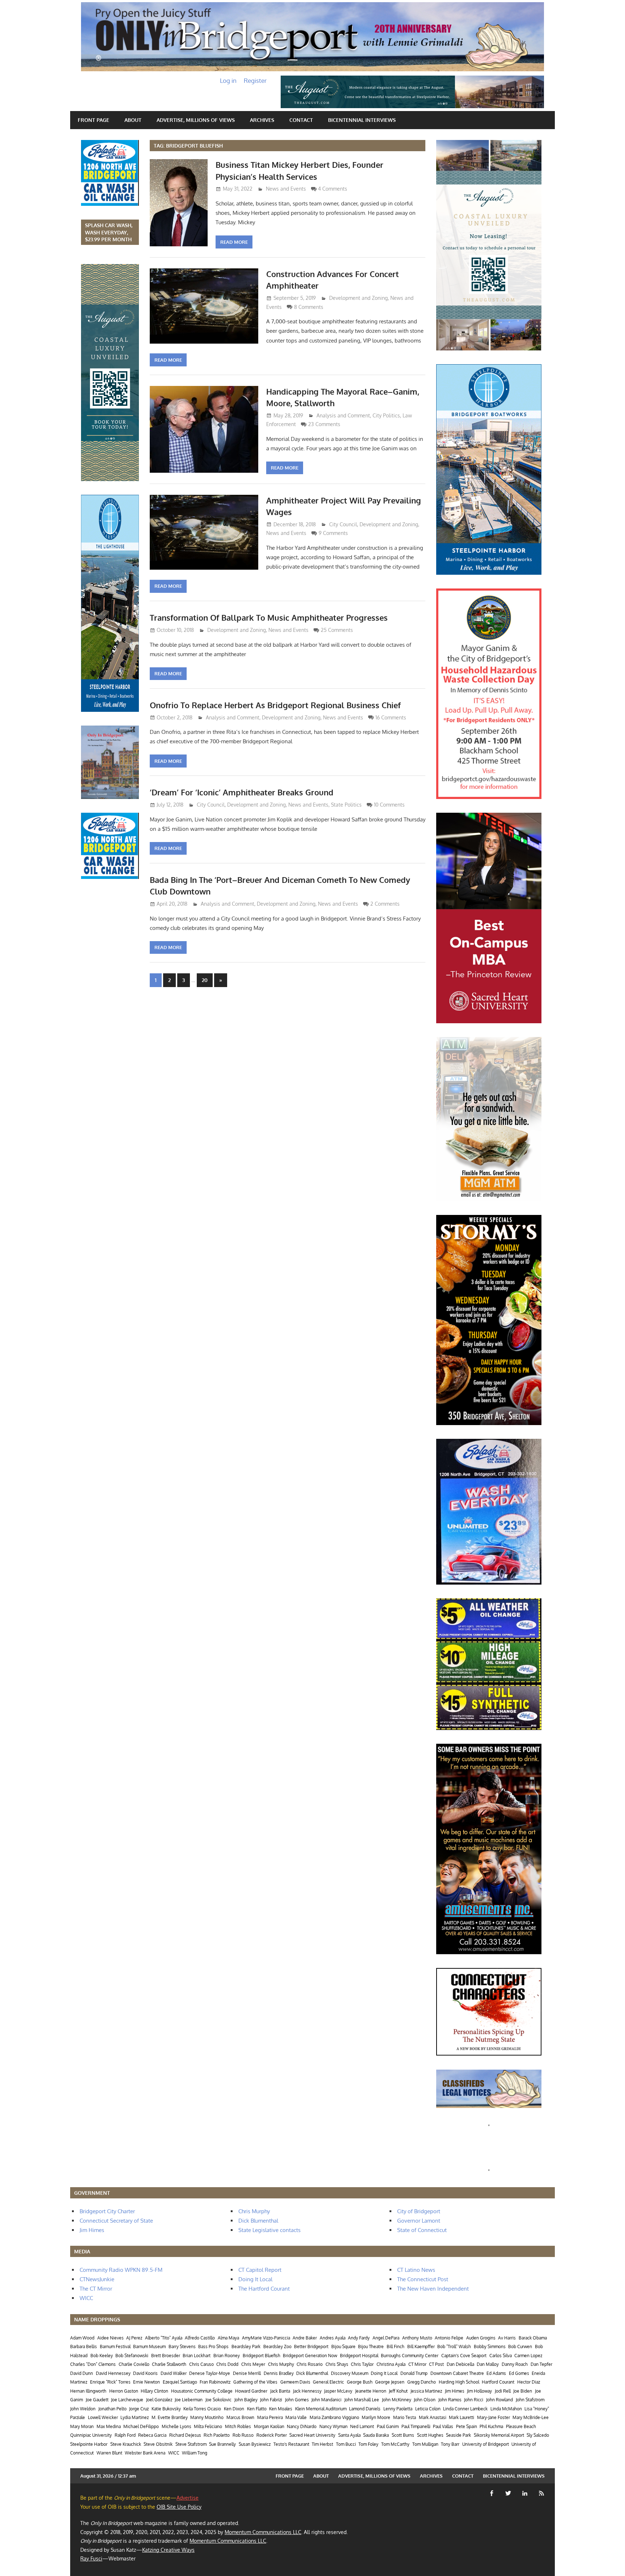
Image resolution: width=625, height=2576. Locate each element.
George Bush (360, 2382)
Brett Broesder (166, 2356)
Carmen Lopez (528, 2356)
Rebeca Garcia (152, 2435)
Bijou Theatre (371, 2347)
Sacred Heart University (312, 2435)
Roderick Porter (272, 2435)
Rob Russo (243, 2435)
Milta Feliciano (208, 2426)
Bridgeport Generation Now (310, 2356)
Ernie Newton (146, 2382)
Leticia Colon (428, 2409)
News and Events (286, 189)
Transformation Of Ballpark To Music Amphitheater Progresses (269, 617)
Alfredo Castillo (200, 2338)
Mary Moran (82, 2426)
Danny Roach (515, 2364)
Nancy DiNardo (302, 2426)
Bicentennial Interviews (362, 120)
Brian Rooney (227, 2356)
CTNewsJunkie (97, 2279)
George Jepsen (390, 2382)
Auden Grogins (481, 2338)
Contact (301, 120)
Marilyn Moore (376, 2417)
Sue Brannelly (222, 2444)
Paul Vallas (443, 2426)
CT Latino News (416, 2270)
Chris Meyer (253, 2364)
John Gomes (297, 2400)
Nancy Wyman (333, 2426)
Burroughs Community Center (410, 2356)
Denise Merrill (247, 2373)
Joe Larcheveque (127, 2400)
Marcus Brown (240, 2417)
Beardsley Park (246, 2347)
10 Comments (389, 805)
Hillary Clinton (154, 2391)
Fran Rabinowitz (215, 2382)
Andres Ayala (333, 2338)
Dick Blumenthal (258, 2221)
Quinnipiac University (91, 2435)
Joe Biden (523, 2391)
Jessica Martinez (426, 2391)
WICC (86, 2298)
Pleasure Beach (521, 2426)
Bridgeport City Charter (107, 2211)
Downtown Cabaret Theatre (457, 2373)
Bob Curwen (520, 2347)
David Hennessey (113, 2373)
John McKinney (397, 2400)
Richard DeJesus (185, 2435)
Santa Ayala (349, 2435)
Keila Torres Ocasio (202, 2409)
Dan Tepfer (541, 2364)
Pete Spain (467, 2426)
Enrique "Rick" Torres (110, 2382)
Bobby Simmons (490, 2347)
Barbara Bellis (84, 2347)
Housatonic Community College (202, 2391)
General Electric (328, 2382)
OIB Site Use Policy (179, 2507)
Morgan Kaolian (269, 2426)
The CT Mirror (96, 2289)
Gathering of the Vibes (255, 2382)
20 (205, 980)
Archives (262, 120)
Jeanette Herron (371, 2391)
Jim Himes (92, 2230)
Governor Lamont (419, 2221)
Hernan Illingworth (88, 2391)
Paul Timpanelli (416, 2426)
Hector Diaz (529, 2382)
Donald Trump (414, 2373)
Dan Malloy (488, 2364)
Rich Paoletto (217, 2435)
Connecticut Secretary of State (116, 2221)
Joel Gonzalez (159, 2400)
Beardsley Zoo (277, 2347)
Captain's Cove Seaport (464, 2356)
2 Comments (385, 904)
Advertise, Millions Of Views (196, 120)
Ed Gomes (519, 2373)
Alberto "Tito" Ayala (164, 2338)
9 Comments (333, 533)
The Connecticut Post (423, 2279)
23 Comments (324, 424)
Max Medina (109, 2426)
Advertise (188, 2498)
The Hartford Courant (264, 2289)
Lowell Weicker (103, 2417)
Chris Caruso (201, 2364)
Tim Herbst (322, 2444)
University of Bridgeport (486, 2444)
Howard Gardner (251, 2391)
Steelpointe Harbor (89, 2444)
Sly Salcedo (538, 2435)
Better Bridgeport (311, 2347)
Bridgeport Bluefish (262, 2356)
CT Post (436, 2364)
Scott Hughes (430, 2435)
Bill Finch (396, 2347)
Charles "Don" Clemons (93, 2364)
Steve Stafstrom (191, 2444)
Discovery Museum (350, 2373)
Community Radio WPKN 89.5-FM (121, 2270)
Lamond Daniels (365, 2409)
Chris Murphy (254, 2211)
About (133, 120)
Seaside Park (458, 2435)
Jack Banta (280, 2391)
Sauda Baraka (376, 2435)
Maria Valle (296, 2417)
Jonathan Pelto (112, 2409)
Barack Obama (533, 2338)
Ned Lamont (362, 2426)
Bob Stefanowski (132, 2356)
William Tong (195, 2453)
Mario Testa (405, 2417)
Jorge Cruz (139, 2409)
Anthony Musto (417, 2338)
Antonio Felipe (449, 2338)
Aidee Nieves (110, 2338)
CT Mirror (417, 2364)
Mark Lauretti (462, 2417)
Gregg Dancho (422, 2382)
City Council (343, 524)
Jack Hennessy (307, 2391)
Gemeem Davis (295, 2382)
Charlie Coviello (134, 2364)
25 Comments (337, 630)
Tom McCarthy (395, 2444)
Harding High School (459, 2382)
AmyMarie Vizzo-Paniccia (266, 2338)
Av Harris (507, 2338)
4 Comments (333, 189)
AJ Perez (134, 2338)
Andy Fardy (359, 2338)
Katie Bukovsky (166, 2409)
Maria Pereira (270, 2417)
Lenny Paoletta (398, 2409)
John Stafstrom (530, 2400)
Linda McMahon (506, 2409)
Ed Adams (496, 2373)
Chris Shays (337, 2364)
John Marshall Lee (362, 2400)
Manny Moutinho (207, 2417)
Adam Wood (82, 2338)
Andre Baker (305, 2338)
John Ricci (474, 2400)
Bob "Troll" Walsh (454, 2347)
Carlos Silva (501, 2356)
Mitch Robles (238, 2426)
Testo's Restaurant (291, 2444)
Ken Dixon (234, 2409)
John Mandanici (326, 2400)
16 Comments (391, 717)
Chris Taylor (362, 2364)
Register (255, 80)
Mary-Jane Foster (494, 2417)
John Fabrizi (271, 2400)
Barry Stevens (182, 2347)
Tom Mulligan (425, 2444)
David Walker (174, 2373)
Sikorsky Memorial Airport (499, 2435)
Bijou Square (343, 2347)
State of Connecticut (422, 2230)
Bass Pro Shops (213, 2347)
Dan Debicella (460, 2364)
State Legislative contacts (269, 2230)
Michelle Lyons (177, 2426)
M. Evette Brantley (170, 2417)
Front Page (93, 120)
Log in (228, 80)
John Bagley (246, 2400)
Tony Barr (450, 2444)
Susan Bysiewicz (255, 2444)
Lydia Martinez (135, 2417)
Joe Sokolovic (218, 2400)
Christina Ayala (391, 2364)
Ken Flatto (257, 2409)
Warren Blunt (109, 2453)
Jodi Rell (503, 2391)
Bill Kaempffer (421, 2347)
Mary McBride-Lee (531, 2417)
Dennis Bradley (279, 2373)
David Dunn (82, 2373)
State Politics (346, 805)
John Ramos (450, 2400)
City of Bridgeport (419, 2211)
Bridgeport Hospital (359, 2356)
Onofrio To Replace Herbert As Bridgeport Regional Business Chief (275, 705)
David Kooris (145, 2373)
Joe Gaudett (97, 2400)
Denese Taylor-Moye (210, 2373)
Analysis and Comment (343, 415)
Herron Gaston (124, 2391)
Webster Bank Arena (145, 2453)
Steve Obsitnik (158, 2444)
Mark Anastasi (433, 2417)
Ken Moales (281, 2409)
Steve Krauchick (126, 2444)
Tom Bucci (346, 2444)
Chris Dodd (227, 2364)
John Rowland (499, 2400)
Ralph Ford (125, 2435)
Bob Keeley (102, 2356)
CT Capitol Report (260, 2270)
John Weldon (83, 2409)
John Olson (425, 2400)
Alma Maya (228, 2338)
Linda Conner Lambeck (465, 2409)
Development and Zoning (358, 298)
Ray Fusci (91, 2558)
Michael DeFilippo (141, 2426)
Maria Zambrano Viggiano (334, 2417)
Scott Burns (403, 2435)
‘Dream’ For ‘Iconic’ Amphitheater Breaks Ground (242, 792)
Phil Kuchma (491, 2426)
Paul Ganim (388, 2426)
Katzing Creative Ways (168, 2550)
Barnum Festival (115, 2347)
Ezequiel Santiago (180, 2382)
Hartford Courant (498, 2382)
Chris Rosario (310, 2364)
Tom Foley (368, 2444)
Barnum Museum (149, 2347)
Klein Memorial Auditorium (321, 2409)
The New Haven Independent (433, 2289)
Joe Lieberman (189, 2400)
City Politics (386, 415)
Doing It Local (255, 2279)
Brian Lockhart (197, 2356)
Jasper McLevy (338, 2391)
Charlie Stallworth (169, 2364)
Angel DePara (386, 2338)
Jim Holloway (479, 2391)
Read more (234, 242)
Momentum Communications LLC (263, 2532)
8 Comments (309, 307)
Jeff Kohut (398, 2391)
